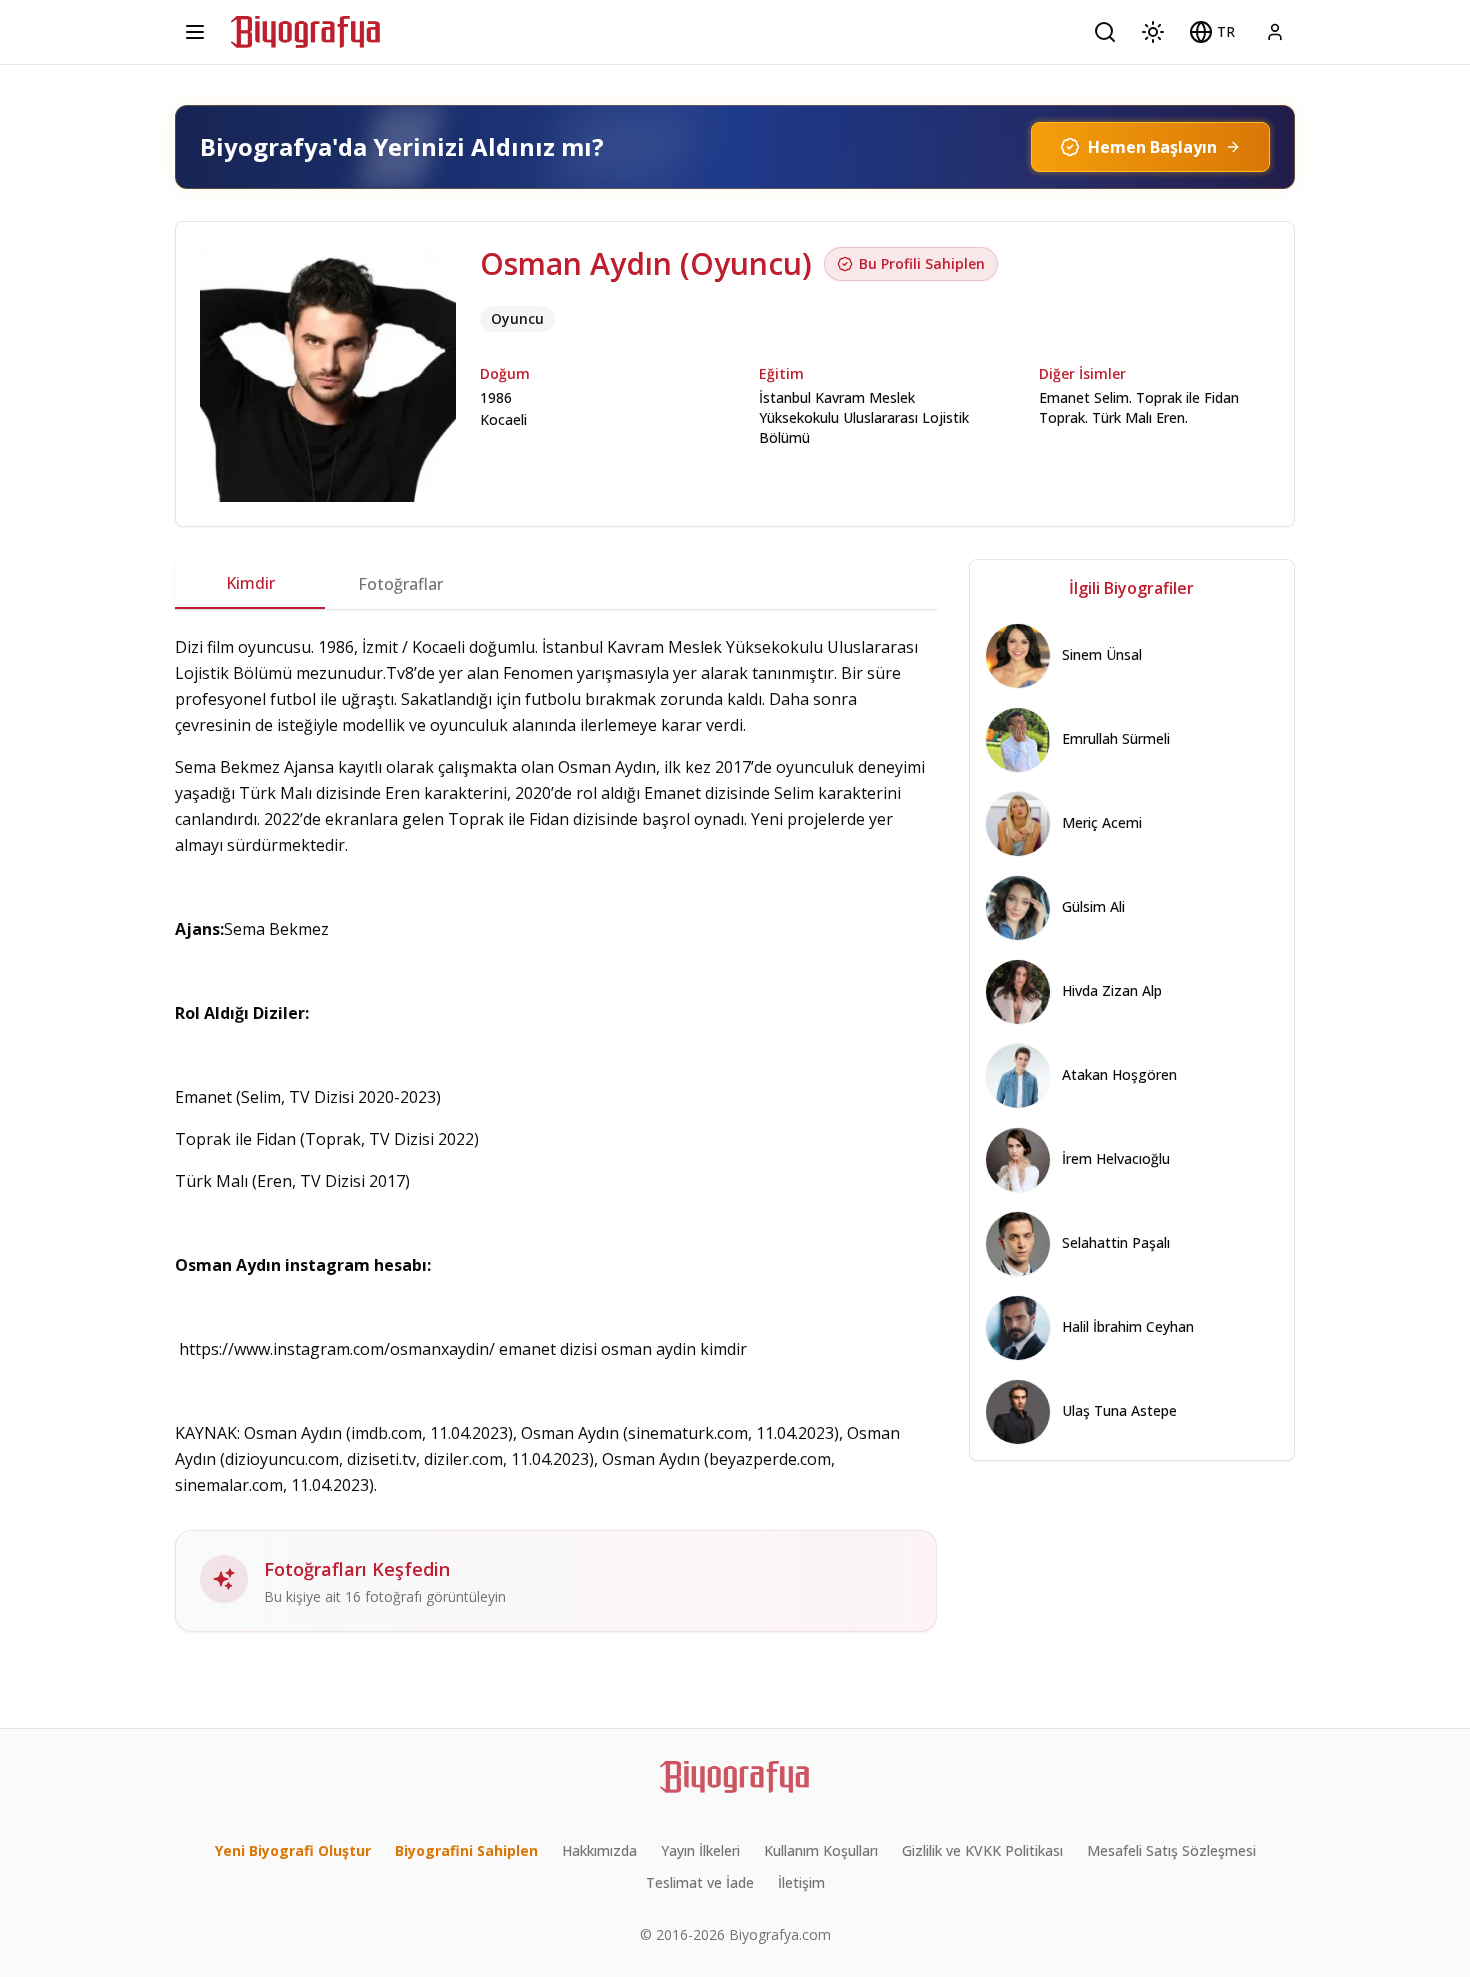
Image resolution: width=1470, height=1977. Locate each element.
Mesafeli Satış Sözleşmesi (1171, 1850)
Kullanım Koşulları (821, 1850)
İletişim (801, 1882)
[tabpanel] (556, 1133)
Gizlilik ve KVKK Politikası (982, 1850)
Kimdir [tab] (250, 583)
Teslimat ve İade (700, 1882)
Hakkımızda (599, 1850)
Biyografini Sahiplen (466, 1850)
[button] (1212, 32)
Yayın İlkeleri (700, 1850)
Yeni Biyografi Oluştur (293, 1850)
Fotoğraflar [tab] (400, 584)
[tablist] (556, 584)
